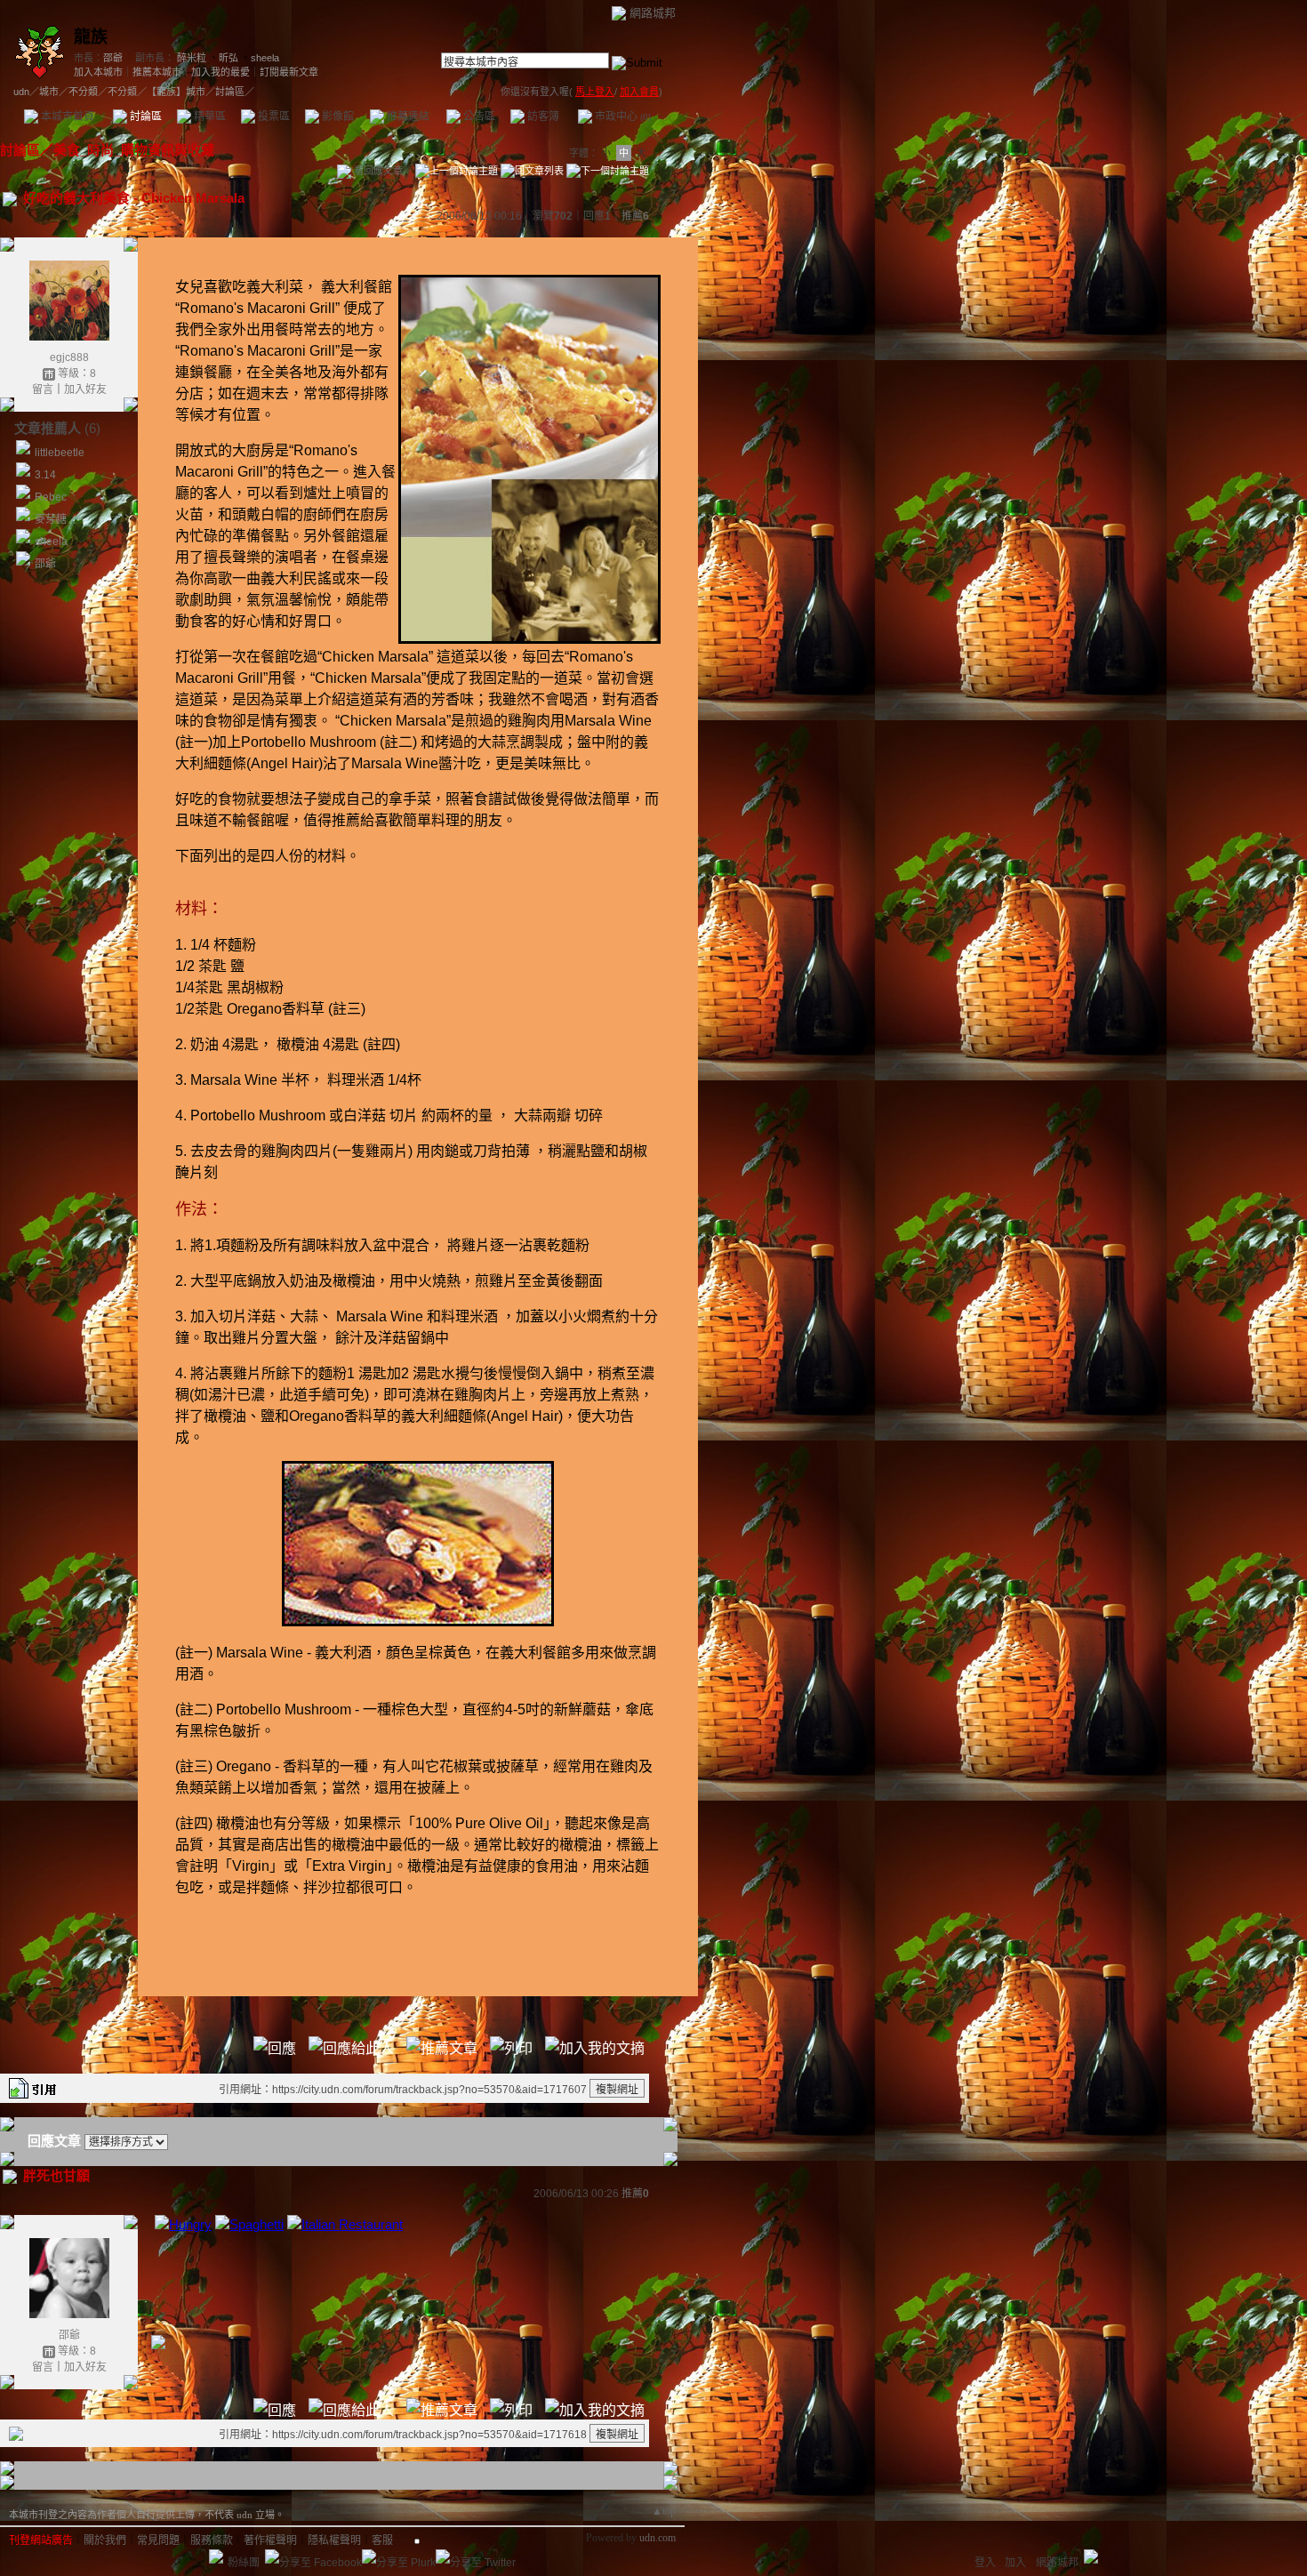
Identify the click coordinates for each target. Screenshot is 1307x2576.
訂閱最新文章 (289, 72)
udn (21, 92)
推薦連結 (407, 116)
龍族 (91, 37)
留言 (43, 389)
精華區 (208, 116)
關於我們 (105, 2540)
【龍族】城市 (176, 92)
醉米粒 (192, 58)
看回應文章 (377, 171)
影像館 (337, 116)
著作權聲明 (270, 2540)
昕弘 (229, 58)
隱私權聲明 (334, 2540)
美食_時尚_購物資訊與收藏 (134, 150)
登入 (985, 2563)
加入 (1015, 2563)
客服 (382, 2540)
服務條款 (212, 2540)
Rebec (51, 497)
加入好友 (85, 389)
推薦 (635, 216)
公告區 (478, 116)
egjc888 (69, 357)
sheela (265, 58)
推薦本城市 (157, 72)
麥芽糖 (51, 519)
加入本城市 (98, 72)
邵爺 (113, 58)
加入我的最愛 (221, 72)
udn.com (658, 2538)
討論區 (144, 116)
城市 (49, 92)
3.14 (45, 475)
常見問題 (158, 2540)
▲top (664, 2511)
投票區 (273, 116)
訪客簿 (542, 116)
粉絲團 (244, 2563)
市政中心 (621, 116)
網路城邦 (653, 13)
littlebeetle (60, 453)
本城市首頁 (66, 116)
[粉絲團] (216, 2556)
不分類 (83, 92)
